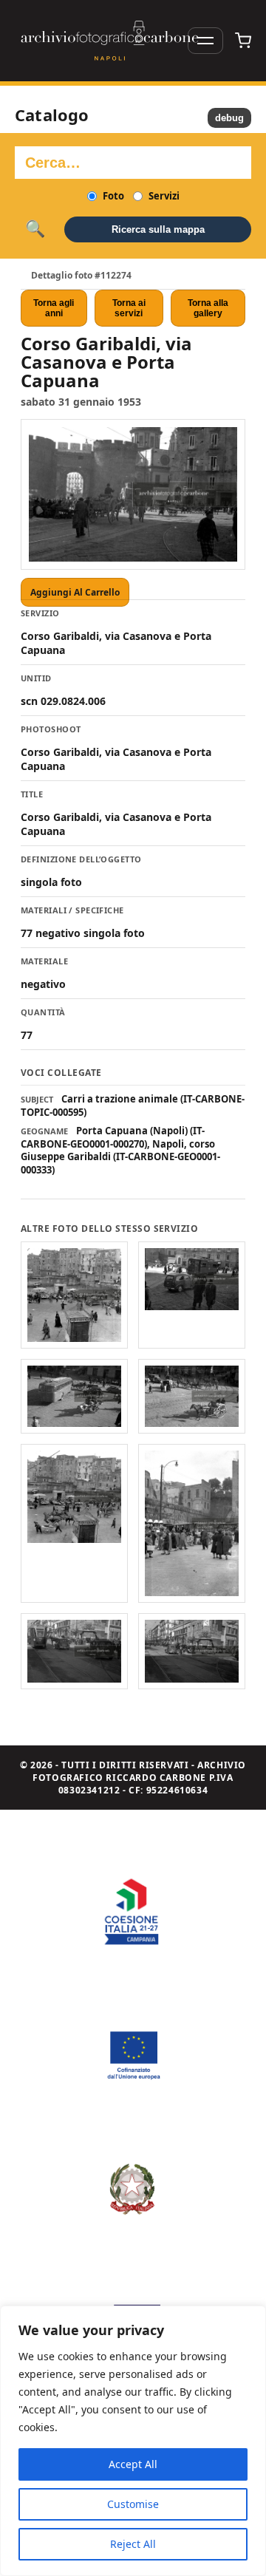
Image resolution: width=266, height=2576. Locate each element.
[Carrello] (243, 41)
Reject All (133, 2544)
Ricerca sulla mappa (158, 229)
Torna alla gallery (208, 308)
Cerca (35, 229)
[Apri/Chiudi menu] (205, 41)
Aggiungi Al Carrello (75, 592)
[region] (133, 2441)
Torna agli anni (54, 308)
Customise (133, 2504)
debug (229, 118)
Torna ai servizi (129, 308)
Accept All (133, 2464)
